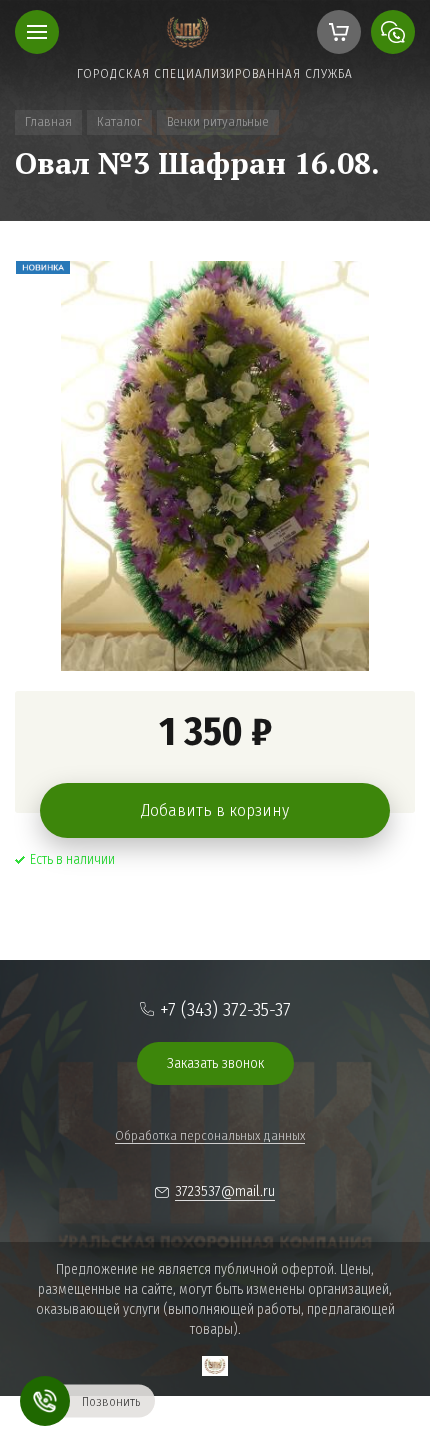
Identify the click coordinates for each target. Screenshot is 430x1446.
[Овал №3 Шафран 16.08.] (215, 466)
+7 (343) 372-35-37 (225, 1009)
